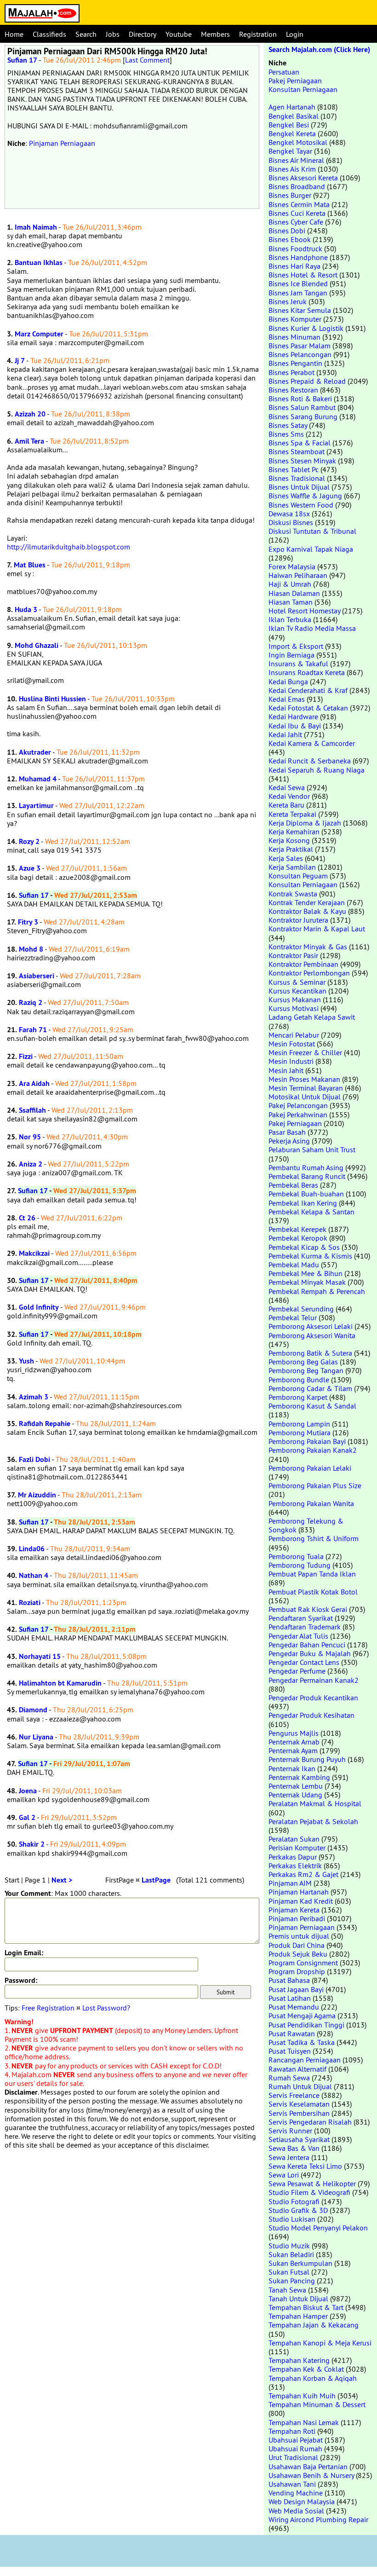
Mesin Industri (291, 1061)
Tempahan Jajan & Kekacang (314, 2325)
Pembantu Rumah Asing (306, 1167)
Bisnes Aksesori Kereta (303, 178)
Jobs (113, 34)
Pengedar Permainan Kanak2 (314, 1680)
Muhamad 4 (38, 779)
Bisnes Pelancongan (300, 354)
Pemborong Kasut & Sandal (312, 1406)
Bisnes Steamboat (297, 451)
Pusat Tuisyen (290, 2051)
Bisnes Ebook (290, 239)
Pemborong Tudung (300, 1565)
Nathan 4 (34, 1575)
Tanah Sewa (287, 2290)
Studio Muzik (289, 2246)
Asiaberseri (37, 976)
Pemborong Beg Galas (303, 1362)
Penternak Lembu (296, 1786)
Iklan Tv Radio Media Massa (312, 628)
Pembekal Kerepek (297, 1229)
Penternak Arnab (294, 1742)
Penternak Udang (295, 1795)
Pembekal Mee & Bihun (306, 1273)
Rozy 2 (29, 841)
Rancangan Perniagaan (305, 2060)
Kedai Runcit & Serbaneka (310, 761)
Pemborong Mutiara (300, 1432)
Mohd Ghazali (37, 645)
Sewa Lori (284, 2175)
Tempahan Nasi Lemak (304, 2422)
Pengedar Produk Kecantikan (313, 1698)
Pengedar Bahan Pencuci (307, 1645)
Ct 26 (27, 1218)
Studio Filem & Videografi (309, 2192)
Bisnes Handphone (298, 257)
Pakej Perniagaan (295, 81)
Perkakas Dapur (293, 1857)
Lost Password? (106, 2008)
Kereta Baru (286, 805)
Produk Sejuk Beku (298, 1954)
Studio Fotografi (294, 2201)
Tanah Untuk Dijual (298, 2299)
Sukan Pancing (292, 2281)
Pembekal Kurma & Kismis (310, 1256)
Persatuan (284, 72)
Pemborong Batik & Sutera (310, 1353)
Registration (258, 34)
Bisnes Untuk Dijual (299, 487)
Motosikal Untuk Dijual (305, 1097)
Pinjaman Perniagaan (62, 143)
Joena (28, 1791)
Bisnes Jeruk (288, 301)
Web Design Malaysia (302, 2501)
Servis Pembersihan (299, 2113)
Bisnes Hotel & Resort (303, 275)
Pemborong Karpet (298, 1397)
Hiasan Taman (291, 602)
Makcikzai (34, 1253)
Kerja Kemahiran (294, 832)
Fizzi (26, 1056)
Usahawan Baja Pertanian (308, 2466)
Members (215, 34)
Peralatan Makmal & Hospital (315, 1803)
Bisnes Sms (286, 434)
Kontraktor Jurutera (298, 920)
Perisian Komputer (297, 1848)
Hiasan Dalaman (294, 593)
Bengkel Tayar (290, 151)
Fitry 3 (28, 922)
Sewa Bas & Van (294, 2148)
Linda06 (32, 1549)
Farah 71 (33, 1030)
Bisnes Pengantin (295, 363)
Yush (26, 1361)
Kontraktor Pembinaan (303, 964)
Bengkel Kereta (292, 133)
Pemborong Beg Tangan (306, 1370)
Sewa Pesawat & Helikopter (312, 2183)
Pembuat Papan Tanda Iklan (312, 1574)
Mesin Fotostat (292, 1044)
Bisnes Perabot (291, 372)
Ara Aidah (34, 1083)
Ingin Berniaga (291, 655)
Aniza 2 (31, 1164)
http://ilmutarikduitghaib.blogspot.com (69, 547)
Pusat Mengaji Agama (302, 2016)
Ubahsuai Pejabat (296, 2440)
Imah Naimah (36, 227)
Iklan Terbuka (290, 619)
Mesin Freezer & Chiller (305, 1052)
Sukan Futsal (289, 2272)
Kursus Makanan (295, 999)
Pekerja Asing (289, 1141)
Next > (62, 1880)
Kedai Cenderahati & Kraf (308, 690)
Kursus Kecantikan (297, 991)
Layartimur (36, 806)
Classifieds (49, 34)
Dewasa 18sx (289, 514)
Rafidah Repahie (45, 1424)
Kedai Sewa (287, 787)
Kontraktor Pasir (293, 955)
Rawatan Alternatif (297, 2069)
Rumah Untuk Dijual (300, 2086)
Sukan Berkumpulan (300, 2263)
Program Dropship (297, 1971)
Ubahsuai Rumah (295, 2449)
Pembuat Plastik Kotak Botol (313, 1592)
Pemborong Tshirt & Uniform (314, 1538)
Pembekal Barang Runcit (307, 1176)
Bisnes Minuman (294, 337)
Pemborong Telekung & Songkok (306, 1525)
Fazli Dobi (34, 1459)
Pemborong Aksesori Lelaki (311, 1326)
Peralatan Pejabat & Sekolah (313, 1821)
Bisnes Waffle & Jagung (305, 496)
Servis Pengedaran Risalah (310, 2122)
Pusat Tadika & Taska (302, 2042)
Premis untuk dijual (299, 1936)
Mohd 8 (31, 949)
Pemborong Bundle (299, 1380)
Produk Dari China (297, 1945)
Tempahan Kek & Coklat (306, 2369)
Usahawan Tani (292, 2484)
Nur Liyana (36, 1737)
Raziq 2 (31, 1002)
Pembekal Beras (293, 1185)
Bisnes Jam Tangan (298, 293)
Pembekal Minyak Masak (307, 1282)
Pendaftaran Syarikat (301, 1618)
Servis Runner (290, 2131)
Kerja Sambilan (292, 867)
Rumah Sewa (289, 2078)
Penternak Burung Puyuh (307, 1759)
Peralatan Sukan (294, 1839)
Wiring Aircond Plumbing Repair (318, 2519)
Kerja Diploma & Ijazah (305, 823)
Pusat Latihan (290, 1998)
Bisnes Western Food (301, 505)
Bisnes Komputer (295, 319)
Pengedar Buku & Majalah (310, 1653)
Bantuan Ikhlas (39, 263)
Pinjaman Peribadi (297, 1918)
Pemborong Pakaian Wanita (311, 1503)
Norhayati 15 (40, 1656)
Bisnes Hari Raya (294, 266)
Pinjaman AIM (290, 1883)
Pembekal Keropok (298, 1238)
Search (86, 34)
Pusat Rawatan (292, 2033)
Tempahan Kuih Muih (302, 2396)
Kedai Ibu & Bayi (295, 726)
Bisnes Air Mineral (296, 160)
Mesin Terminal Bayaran (306, 1088)
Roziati (30, 1603)
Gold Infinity (39, 1307)
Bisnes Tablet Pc (294, 469)
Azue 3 (30, 868)
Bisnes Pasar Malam (300, 346)
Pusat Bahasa (289, 1980)
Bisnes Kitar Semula (300, 310)
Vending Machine (296, 2493)
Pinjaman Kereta (294, 1910)
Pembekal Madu (294, 1265)
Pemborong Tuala (296, 1556)
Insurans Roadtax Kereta (307, 672)
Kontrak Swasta (293, 894)
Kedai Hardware (293, 716)
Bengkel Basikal (294, 116)
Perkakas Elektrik (295, 1866)
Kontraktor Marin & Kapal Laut (317, 929)
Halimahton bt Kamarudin (60, 1683)
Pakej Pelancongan (298, 1105)
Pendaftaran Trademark (305, 1627)
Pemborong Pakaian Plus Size (315, 1485)
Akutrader (35, 752)
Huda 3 (26, 609)
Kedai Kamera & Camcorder (312, 743)
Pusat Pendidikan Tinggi (306, 2025)
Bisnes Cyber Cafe (296, 222)
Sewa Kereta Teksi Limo (305, 2166)
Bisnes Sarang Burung (303, 416)
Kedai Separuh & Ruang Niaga (317, 770)
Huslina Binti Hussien (52, 699)
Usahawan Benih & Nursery (311, 2475)
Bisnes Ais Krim (292, 169)
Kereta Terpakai (292, 814)
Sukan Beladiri (291, 2254)
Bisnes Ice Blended (298, 283)
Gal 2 (27, 1817)
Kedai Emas (287, 699)
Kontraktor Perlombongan (309, 973)
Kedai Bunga (288, 682)
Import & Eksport (296, 646)
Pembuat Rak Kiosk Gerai (308, 1609)
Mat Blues (30, 565)
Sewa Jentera (289, 2157)
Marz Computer (39, 334)
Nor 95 (30, 1137)
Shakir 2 (32, 1844)
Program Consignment (303, 1963)
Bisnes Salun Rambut (302, 407)
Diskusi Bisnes (291, 522)
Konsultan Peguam (298, 876)
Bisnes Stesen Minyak (302, 461)
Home (14, 34)
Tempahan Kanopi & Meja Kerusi (320, 2343)
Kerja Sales (286, 858)
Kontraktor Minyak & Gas (308, 947)
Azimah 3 (34, 1397)
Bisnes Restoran (293, 390)
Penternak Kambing (299, 1777)
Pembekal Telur (293, 1317)
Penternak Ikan (292, 1768)
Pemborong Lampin (299, 1424)
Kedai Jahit (285, 734)
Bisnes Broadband (297, 186)
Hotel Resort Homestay (304, 611)
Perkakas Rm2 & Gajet (303, 1874)
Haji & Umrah (290, 584)
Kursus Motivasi (294, 1008)
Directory (143, 34)
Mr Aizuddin (37, 1495)
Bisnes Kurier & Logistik (306, 328)
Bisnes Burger (290, 195)
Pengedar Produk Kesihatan (311, 1715)
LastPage (156, 1880)
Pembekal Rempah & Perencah (317, 1291)
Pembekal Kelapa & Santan (311, 1212)
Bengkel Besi (289, 125)
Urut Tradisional (293, 2457)
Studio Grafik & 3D (298, 2210)
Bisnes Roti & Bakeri (300, 399)
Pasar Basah (287, 1132)
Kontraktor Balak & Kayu (307, 911)
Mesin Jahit (286, 1070)
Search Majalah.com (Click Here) (319, 49)
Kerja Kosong (289, 840)
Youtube (179, 34)
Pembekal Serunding (301, 1309)
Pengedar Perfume (297, 1671)
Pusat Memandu (294, 2007)
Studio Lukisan (292, 2219)
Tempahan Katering (299, 2360)
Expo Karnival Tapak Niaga (311, 549)
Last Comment (147, 60)
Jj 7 (20, 361)
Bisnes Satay (288, 425)
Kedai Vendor (289, 796)
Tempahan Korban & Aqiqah (313, 2378)
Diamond (33, 1710)
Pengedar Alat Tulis (298, 1636)
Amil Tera (29, 441)
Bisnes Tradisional (297, 478)
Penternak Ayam (293, 1750)
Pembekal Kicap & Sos (304, 1247)
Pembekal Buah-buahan (306, 1194)
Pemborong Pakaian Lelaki (310, 1468)
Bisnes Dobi (287, 231)
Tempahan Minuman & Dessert (317, 2404)
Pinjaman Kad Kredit (301, 1901)
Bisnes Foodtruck (295, 248)
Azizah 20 (30, 414)
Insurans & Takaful (298, 664)
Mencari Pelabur (294, 1035)
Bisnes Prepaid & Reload (307, 381)
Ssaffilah (32, 1110)
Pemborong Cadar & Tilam (310, 1388)
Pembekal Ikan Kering (303, 1203)
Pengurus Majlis (294, 1733)
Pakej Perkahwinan (298, 1115)
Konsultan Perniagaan (303, 89)
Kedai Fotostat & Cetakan (308, 708)
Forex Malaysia (292, 566)
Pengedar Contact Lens (304, 1662)
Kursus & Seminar (297, 982)
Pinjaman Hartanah (299, 1892)
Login (295, 34)
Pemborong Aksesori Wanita (312, 1335)
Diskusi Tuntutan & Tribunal (312, 531)
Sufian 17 (22, 60)
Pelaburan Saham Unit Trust (312, 1149)
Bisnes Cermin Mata (299, 204)
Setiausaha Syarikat (299, 2139)
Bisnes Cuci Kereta (297, 213)
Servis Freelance (294, 2095)
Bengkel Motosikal (298, 142)
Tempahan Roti (292, 2431)
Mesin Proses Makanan (304, 1079)
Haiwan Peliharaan (298, 575)
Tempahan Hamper (298, 2316)
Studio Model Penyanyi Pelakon (318, 2228)
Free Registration (48, 2008)
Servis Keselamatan (299, 2104)
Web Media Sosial (296, 2511)
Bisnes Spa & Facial (300, 443)
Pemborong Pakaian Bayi (307, 1441)
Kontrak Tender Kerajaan (307, 902)
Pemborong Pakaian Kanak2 (313, 1450)
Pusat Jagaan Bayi (296, 1989)
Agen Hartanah (292, 107)
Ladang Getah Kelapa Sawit (312, 1017)
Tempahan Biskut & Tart (306, 2307)
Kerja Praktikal (291, 849)
